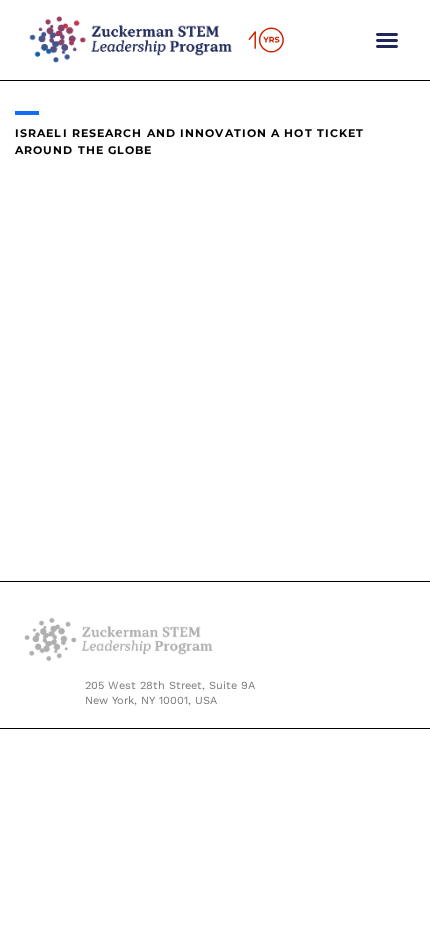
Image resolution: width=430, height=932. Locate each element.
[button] (387, 40)
